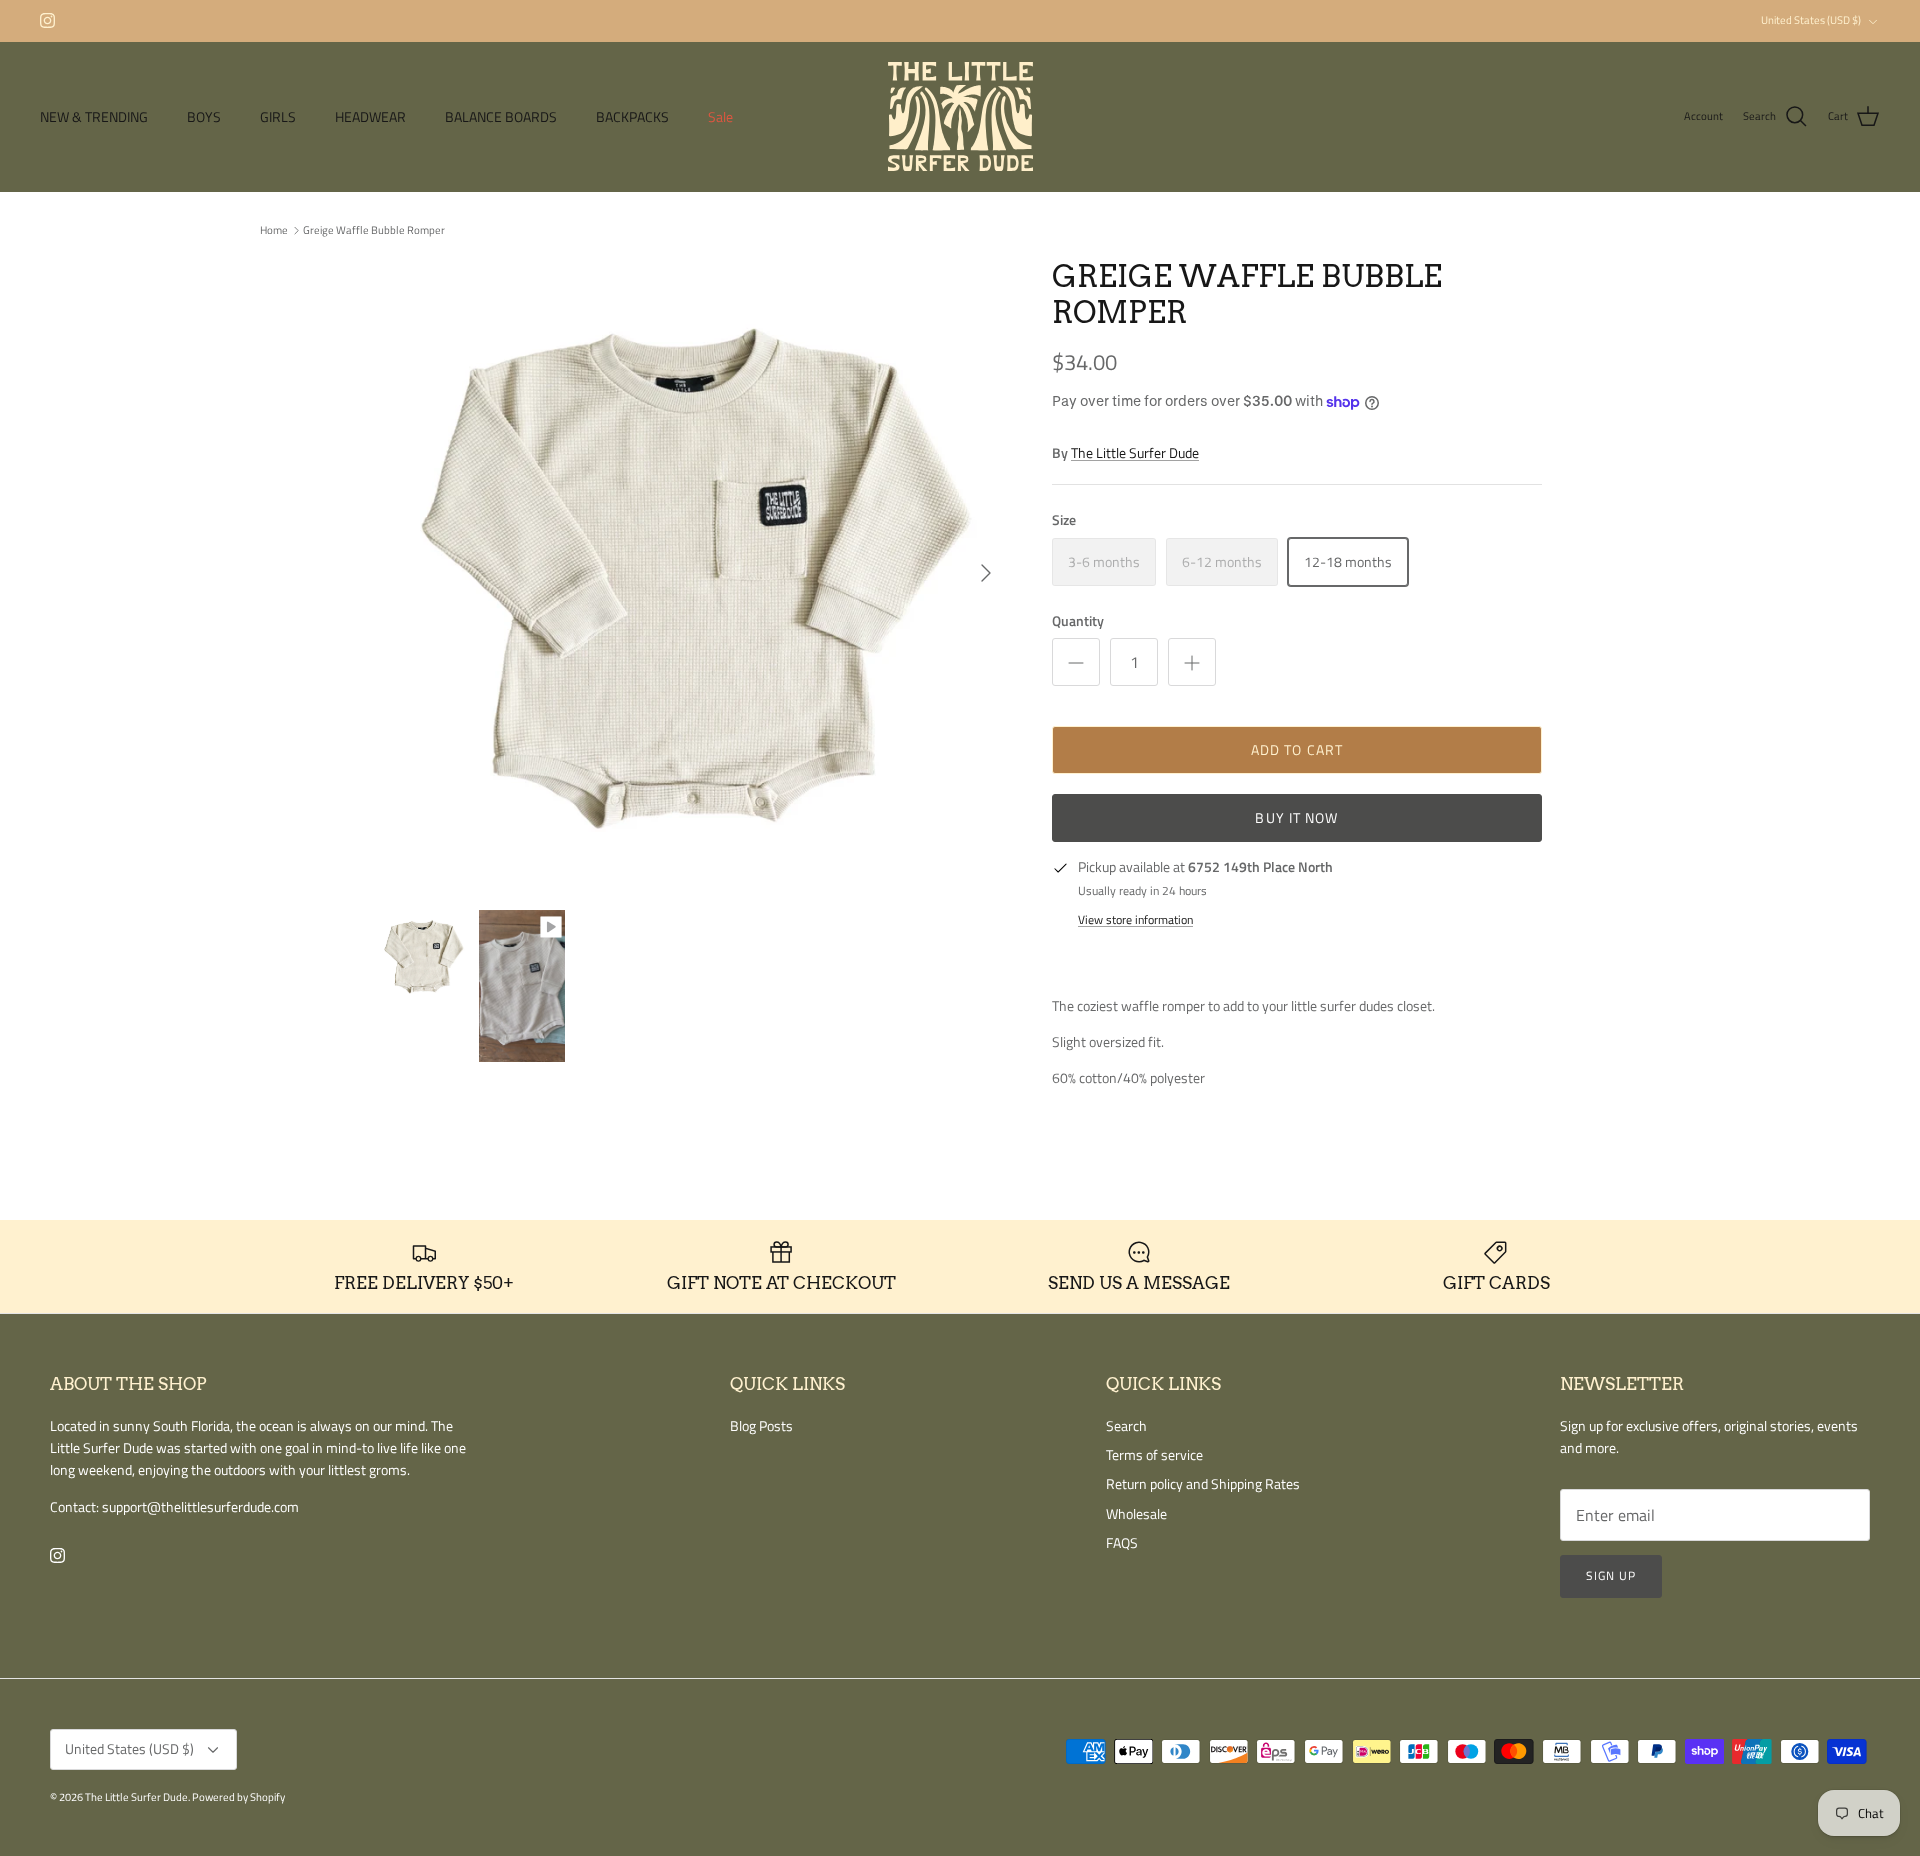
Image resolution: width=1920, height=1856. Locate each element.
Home (274, 230)
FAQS (1122, 1542)
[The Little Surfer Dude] (960, 116)
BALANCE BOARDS (501, 116)
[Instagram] (47, 20)
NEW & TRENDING (94, 116)
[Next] (986, 573)
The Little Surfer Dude (1135, 452)
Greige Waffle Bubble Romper (374, 230)
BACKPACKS (632, 116)
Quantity (1078, 621)
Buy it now (1296, 817)
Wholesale (1136, 1513)
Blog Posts (761, 1425)
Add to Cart (1297, 749)
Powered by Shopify (238, 1797)
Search (1126, 1425)
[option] (693, 573)
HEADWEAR (370, 116)
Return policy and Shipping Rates (1203, 1483)
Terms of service (1154, 1454)
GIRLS (278, 116)
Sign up (1611, 1575)
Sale (720, 116)
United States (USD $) (1811, 20)
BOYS (204, 116)
